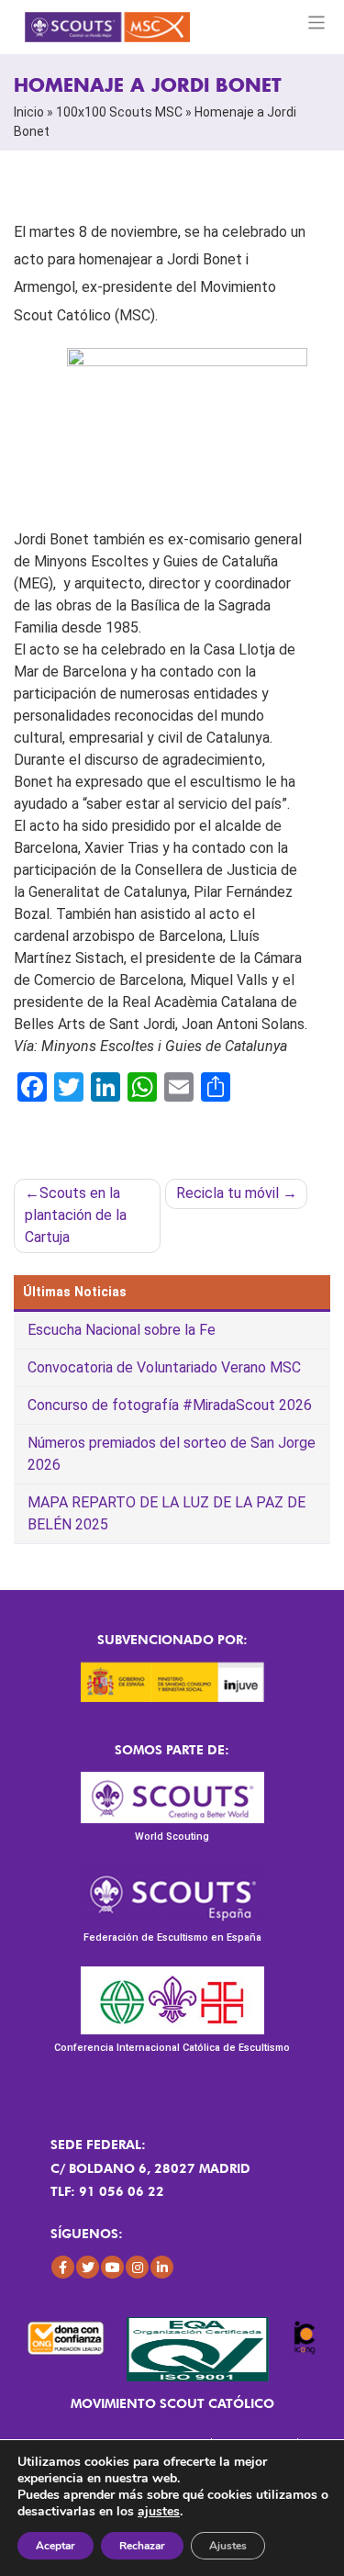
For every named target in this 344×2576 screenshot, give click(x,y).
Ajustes (228, 2546)
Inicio (29, 112)
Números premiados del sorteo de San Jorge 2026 (172, 1454)
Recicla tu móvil (227, 1193)
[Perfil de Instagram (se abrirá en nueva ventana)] (137, 2267)
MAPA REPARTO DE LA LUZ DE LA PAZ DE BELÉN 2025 (166, 1513)
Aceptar (55, 2546)
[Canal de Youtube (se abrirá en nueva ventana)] (112, 2267)
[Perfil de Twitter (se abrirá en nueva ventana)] (88, 2267)
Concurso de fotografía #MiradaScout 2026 (170, 1405)
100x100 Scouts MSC (119, 112)
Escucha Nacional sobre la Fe (122, 1330)
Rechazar (142, 2546)
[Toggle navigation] (317, 22)
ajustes (159, 2512)
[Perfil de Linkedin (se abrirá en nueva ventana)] (162, 2267)
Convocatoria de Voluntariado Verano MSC (164, 1367)
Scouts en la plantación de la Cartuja (76, 1215)
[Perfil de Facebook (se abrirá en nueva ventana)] (63, 2267)
